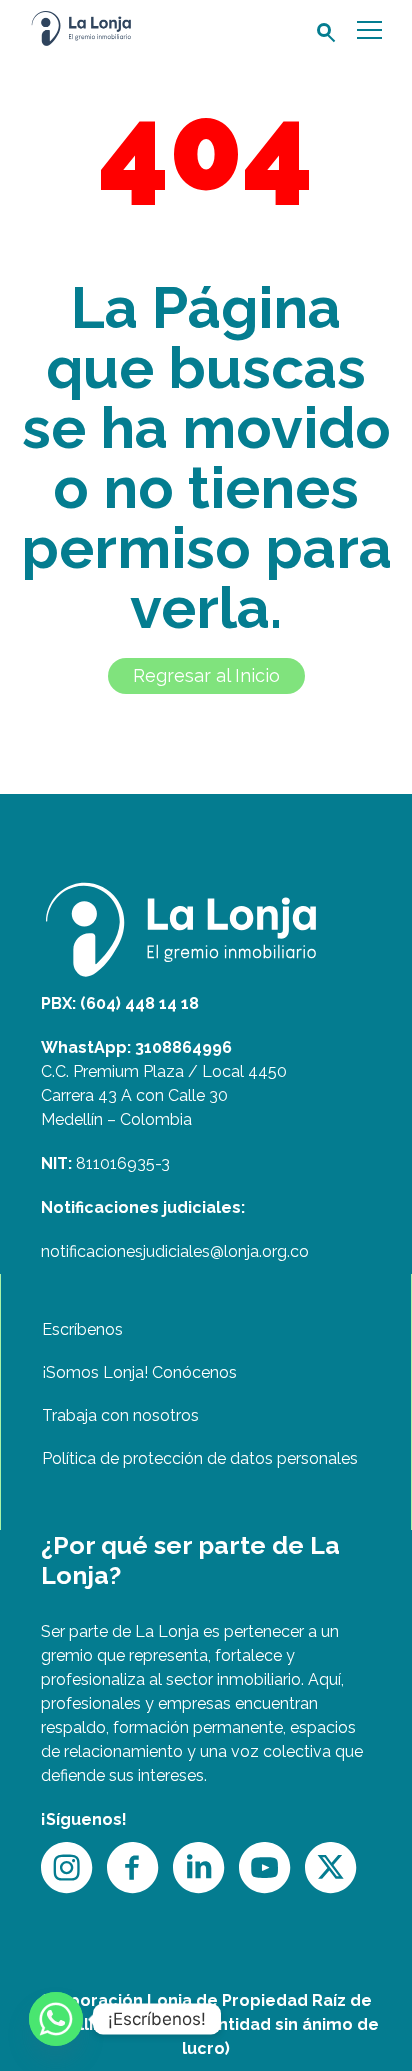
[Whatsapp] (56, 2019)
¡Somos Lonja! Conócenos (139, 1372)
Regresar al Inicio (206, 675)
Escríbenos (82, 1329)
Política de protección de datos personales (200, 1458)
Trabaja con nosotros (120, 1415)
